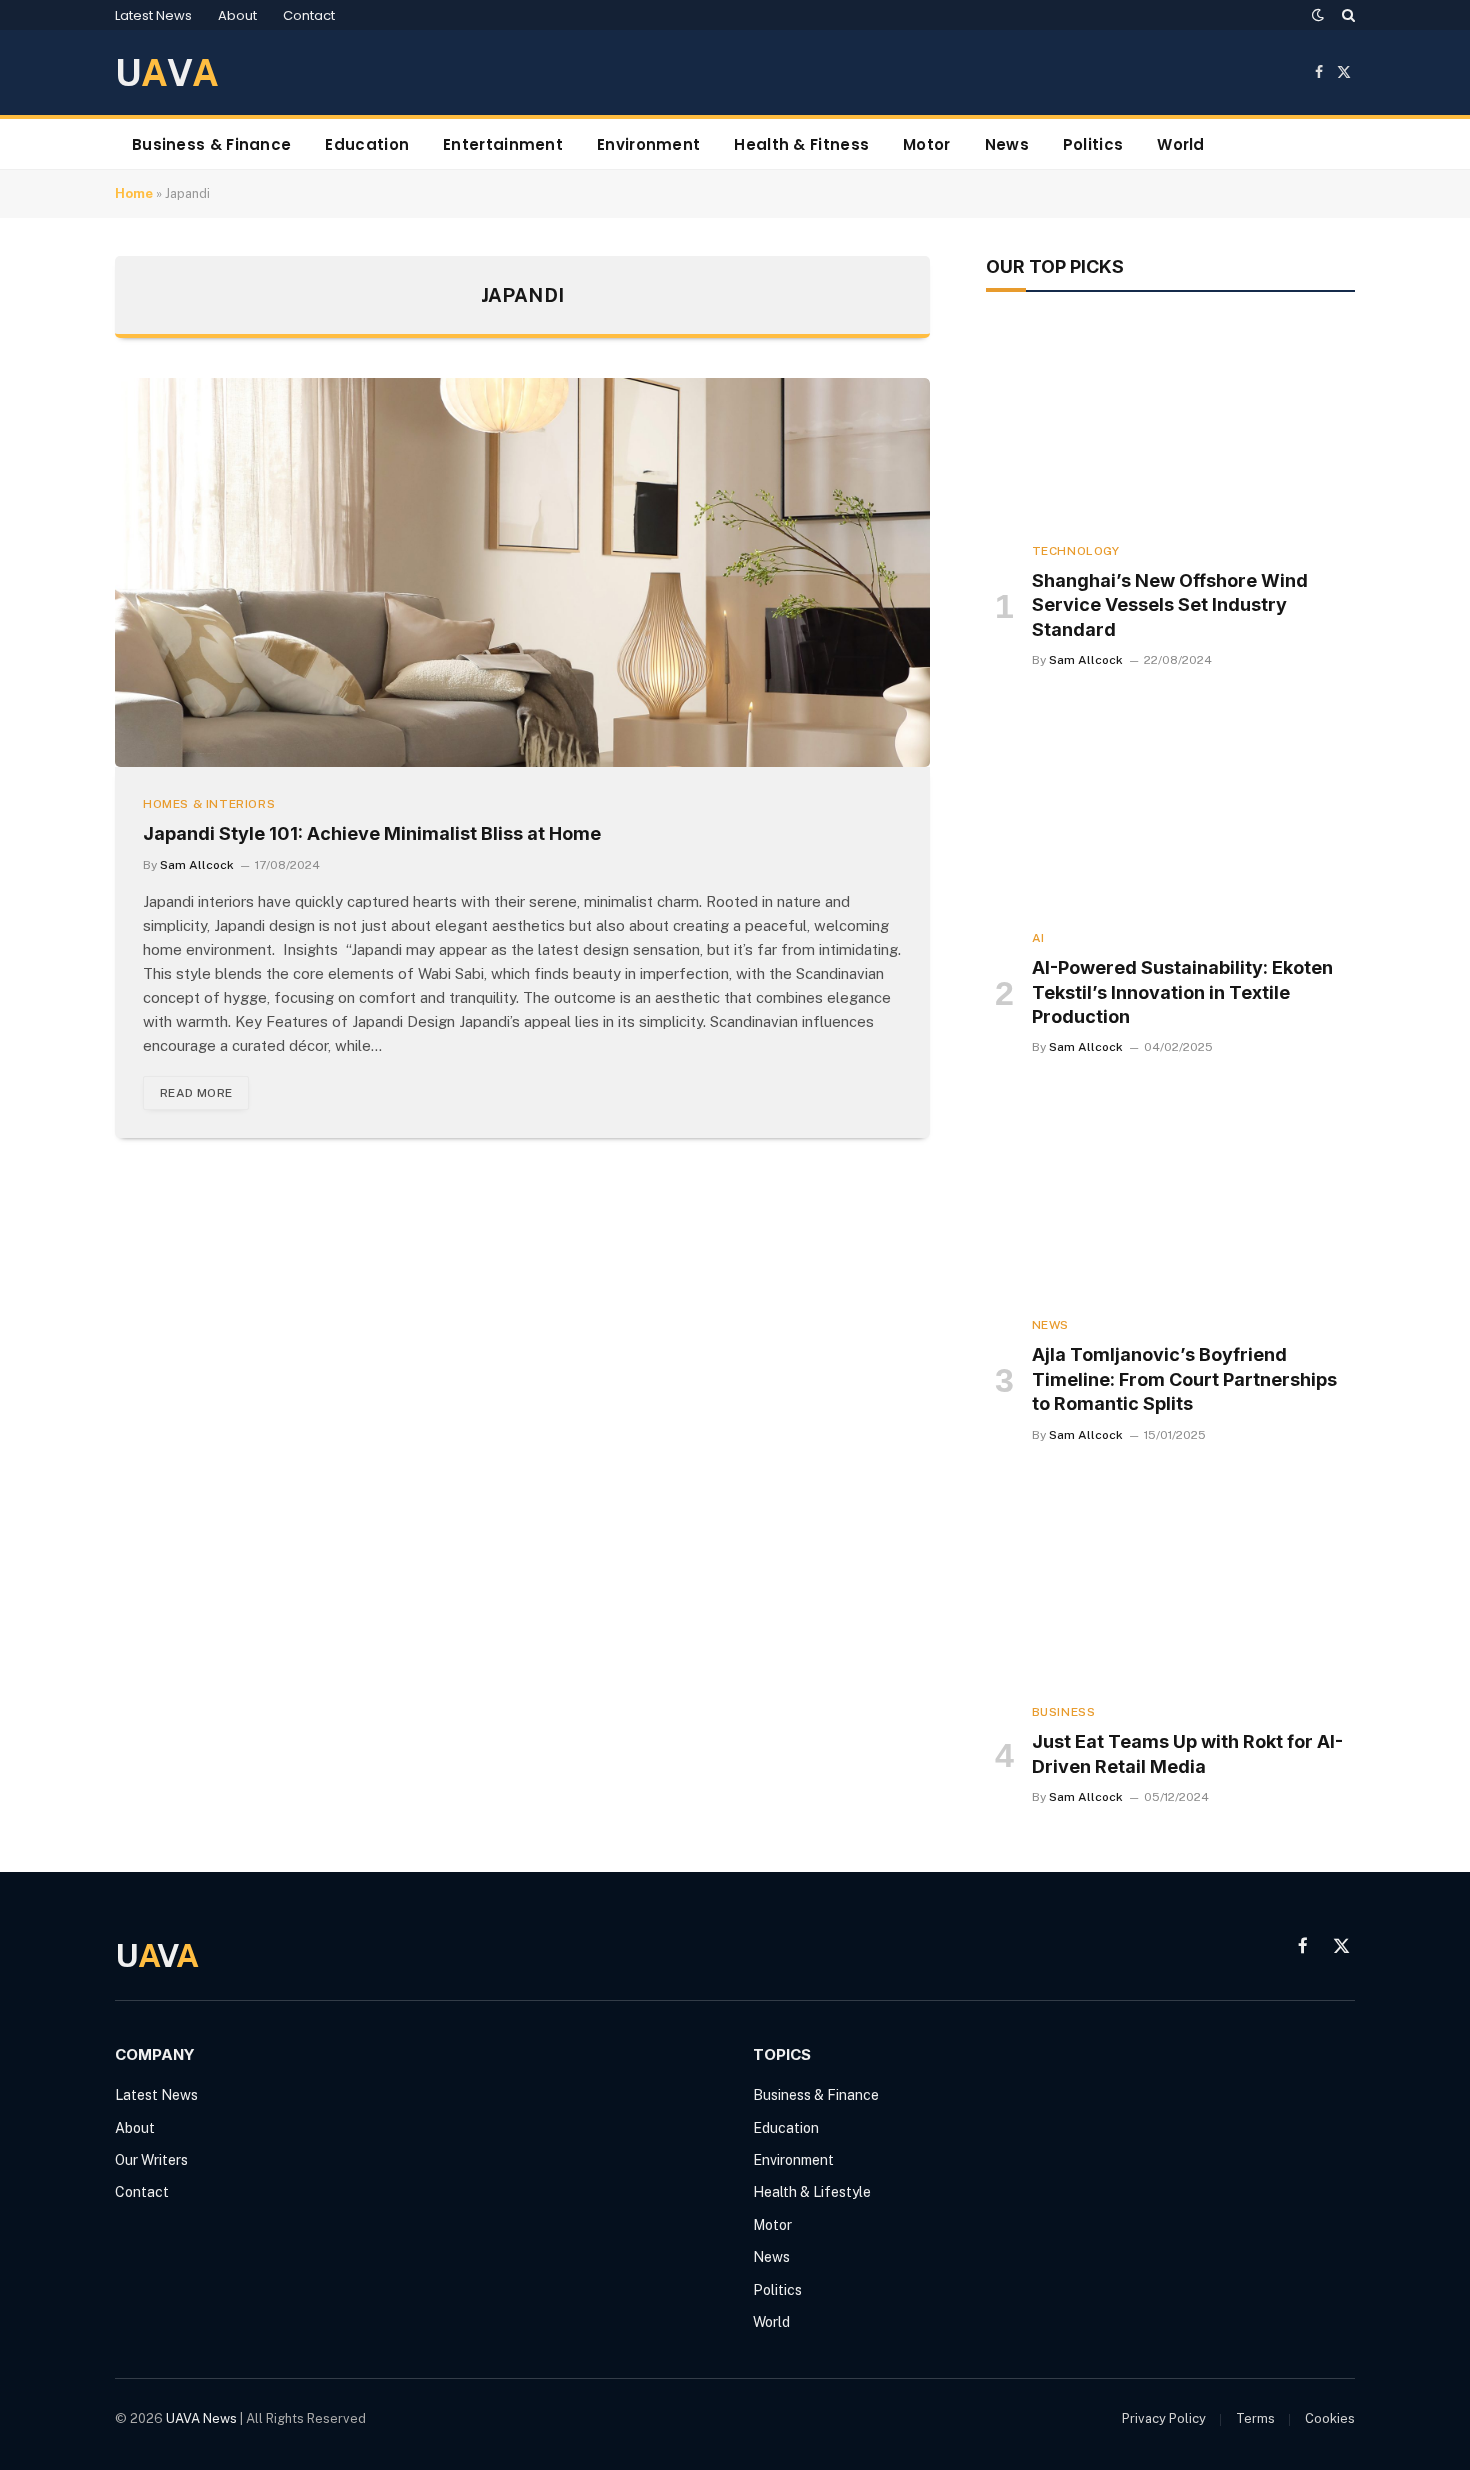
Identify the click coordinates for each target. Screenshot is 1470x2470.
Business (1064, 1712)
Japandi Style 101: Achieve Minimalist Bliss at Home (372, 833)
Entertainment (503, 144)
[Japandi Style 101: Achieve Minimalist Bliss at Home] (522, 573)
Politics (1093, 144)
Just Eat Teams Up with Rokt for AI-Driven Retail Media (1187, 1753)
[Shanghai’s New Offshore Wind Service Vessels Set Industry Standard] (1170, 422)
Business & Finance (211, 144)
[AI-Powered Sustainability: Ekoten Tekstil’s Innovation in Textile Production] (1170, 809)
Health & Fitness (801, 144)
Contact (309, 15)
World (1181, 144)
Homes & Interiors (209, 804)
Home (134, 193)
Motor (927, 144)
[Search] (1346, 15)
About (237, 15)
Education (367, 144)
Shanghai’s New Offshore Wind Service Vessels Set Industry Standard (1170, 605)
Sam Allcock (197, 865)
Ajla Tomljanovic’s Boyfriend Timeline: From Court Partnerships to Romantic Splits (1184, 1379)
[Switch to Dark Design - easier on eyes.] (1318, 15)
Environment (648, 144)
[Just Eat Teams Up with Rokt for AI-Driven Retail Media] (1170, 1584)
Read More (196, 1093)
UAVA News (201, 2418)
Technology (1076, 551)
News (1007, 144)
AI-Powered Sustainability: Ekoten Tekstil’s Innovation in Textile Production (1182, 992)
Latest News (153, 15)
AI (1038, 938)
